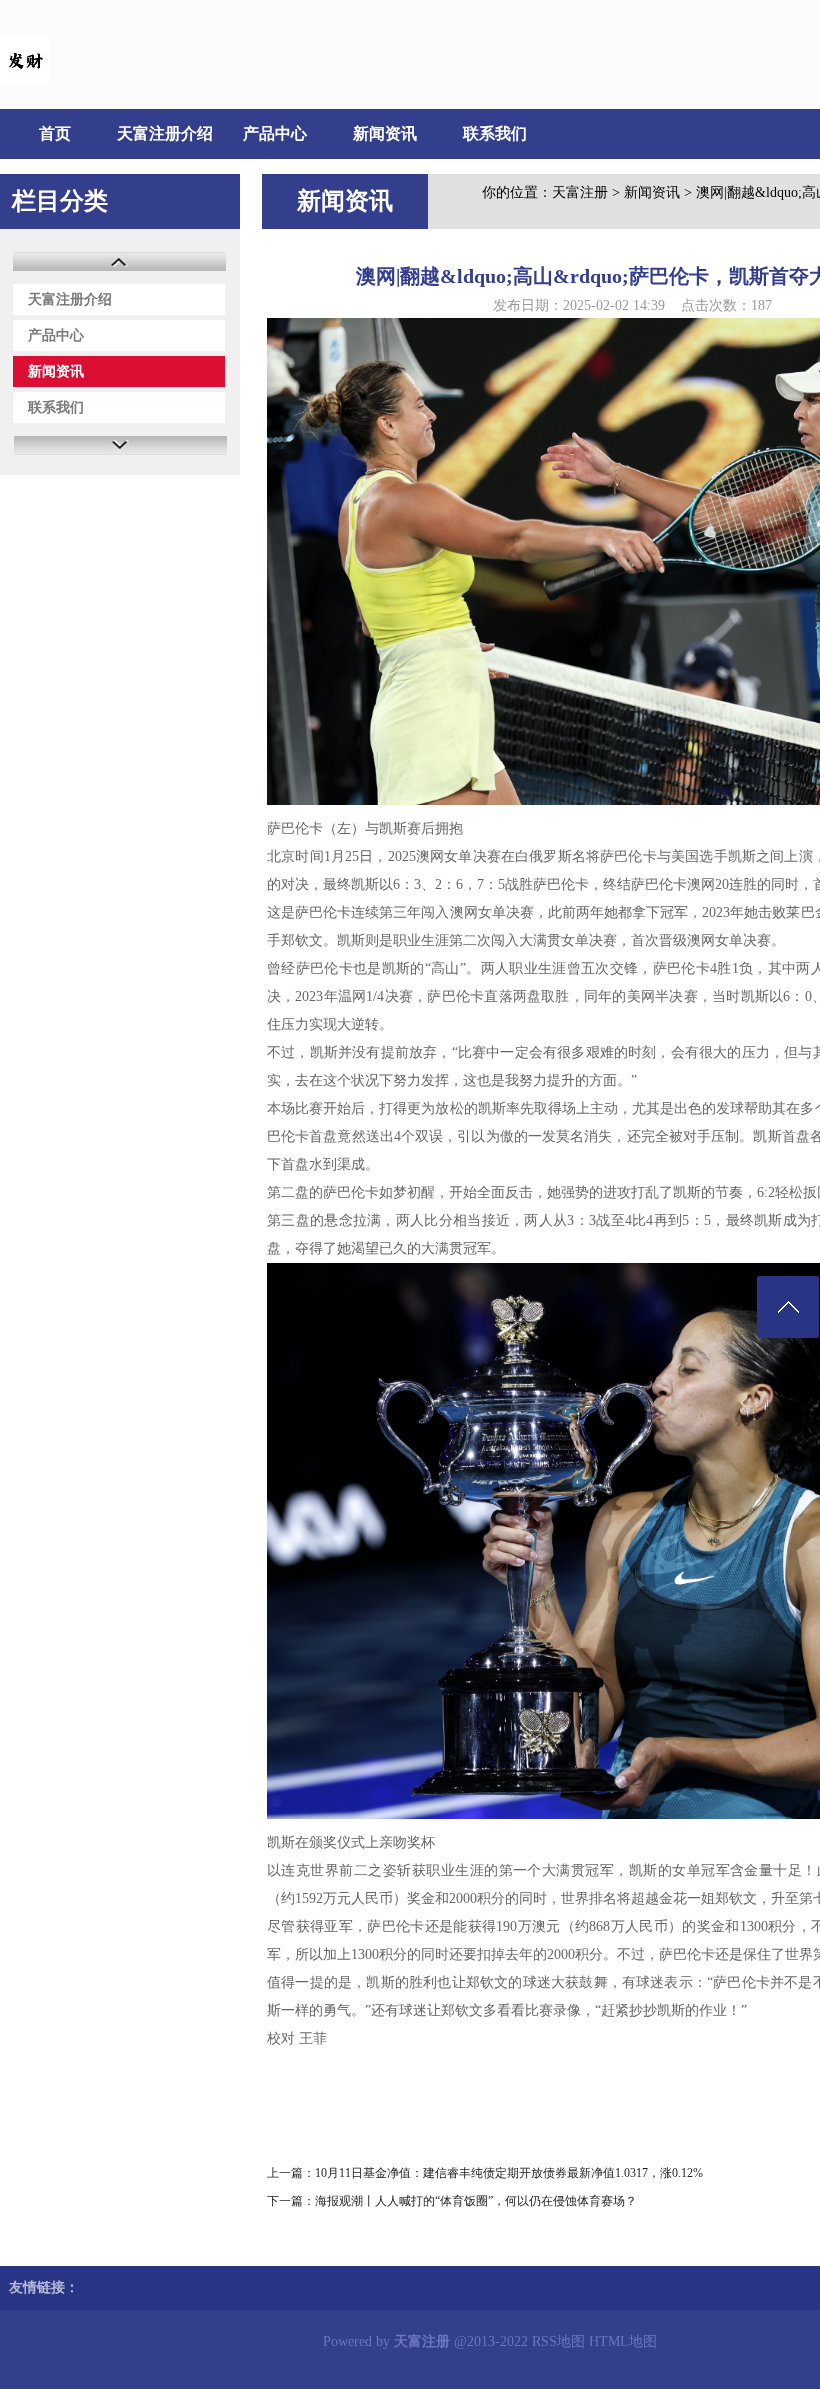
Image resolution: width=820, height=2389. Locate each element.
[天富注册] (25, 80)
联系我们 (495, 133)
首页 (55, 133)
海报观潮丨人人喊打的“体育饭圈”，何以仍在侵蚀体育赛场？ (476, 2201)
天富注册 (580, 192)
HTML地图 (623, 2341)
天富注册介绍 (165, 133)
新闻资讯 (385, 133)
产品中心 (275, 133)
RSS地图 (558, 2341)
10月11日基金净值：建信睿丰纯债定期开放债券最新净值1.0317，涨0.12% (509, 2173)
